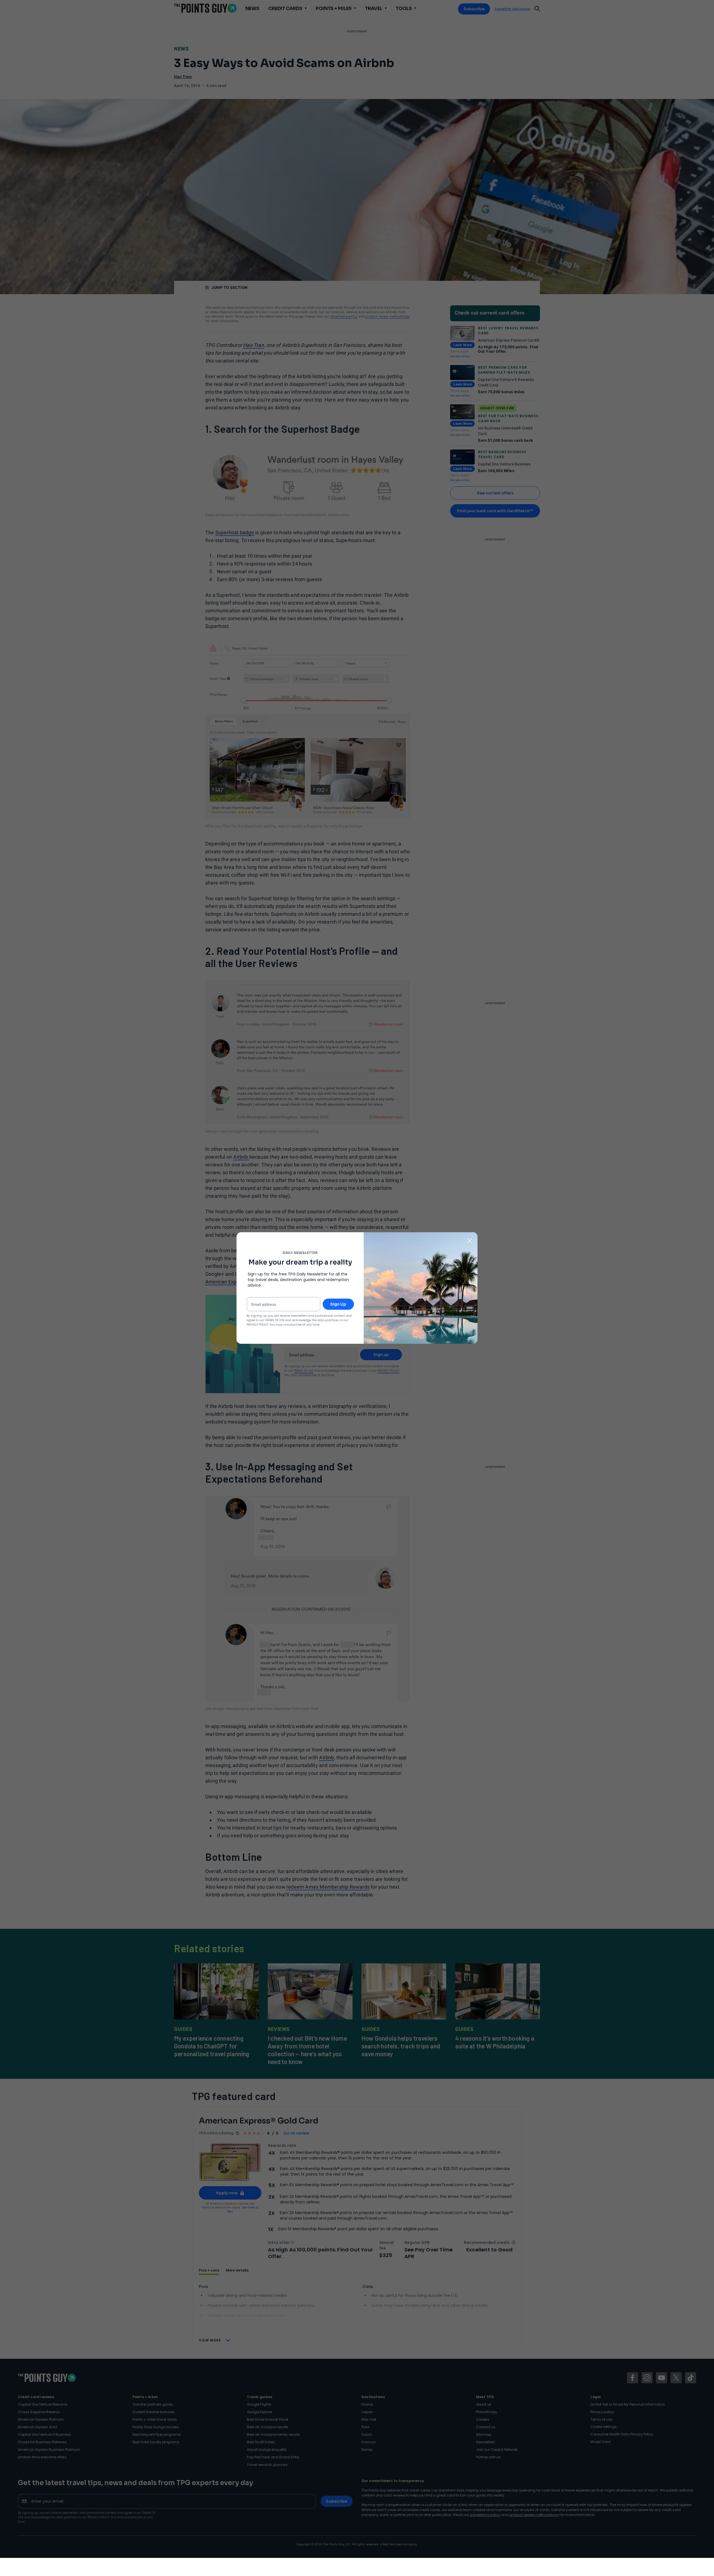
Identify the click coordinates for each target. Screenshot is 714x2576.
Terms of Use (275, 1320)
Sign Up (338, 1304)
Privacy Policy (257, 1325)
